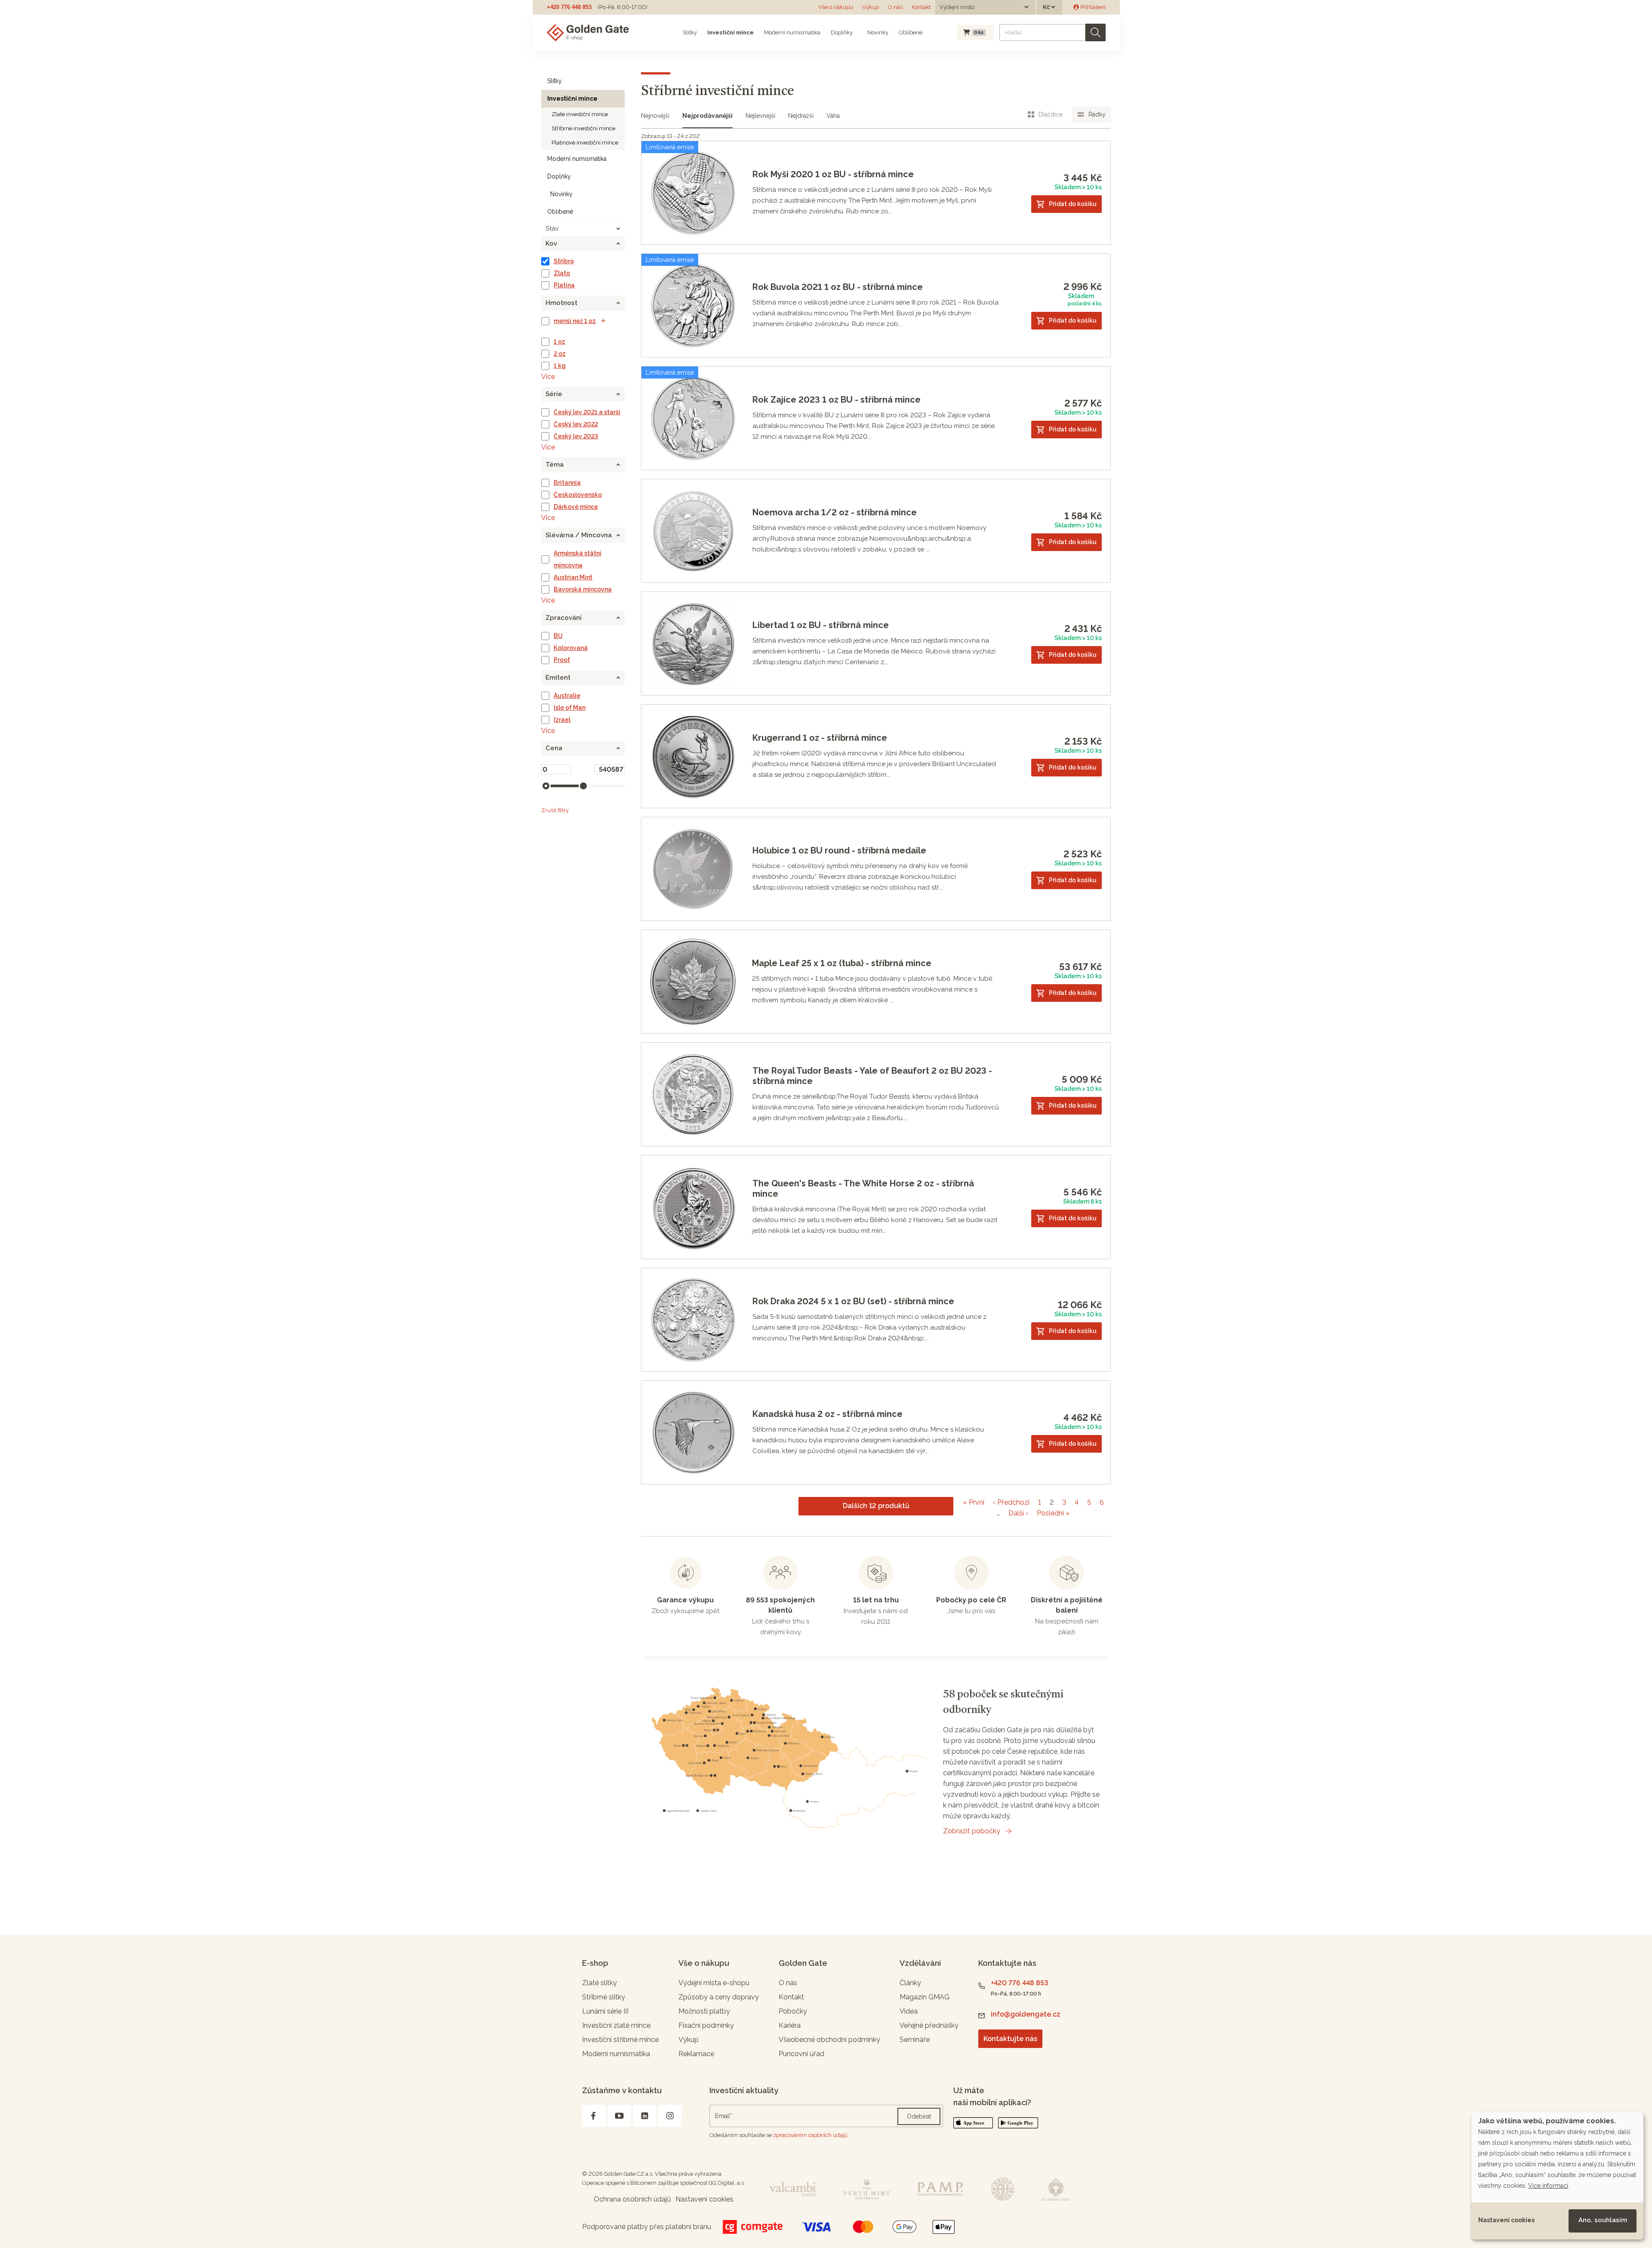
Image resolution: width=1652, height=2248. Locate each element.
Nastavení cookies (1506, 2220)
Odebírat (919, 2116)
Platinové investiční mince (585, 143)
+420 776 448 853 (569, 7)
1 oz (559, 342)
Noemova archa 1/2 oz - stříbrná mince (835, 512)
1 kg (560, 366)
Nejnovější (655, 116)
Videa (909, 2011)
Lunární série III (605, 2011)
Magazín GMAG (925, 1997)
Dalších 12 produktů (876, 1506)
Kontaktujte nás (1010, 2039)
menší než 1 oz (575, 321)
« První (974, 1502)
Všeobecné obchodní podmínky (829, 2040)
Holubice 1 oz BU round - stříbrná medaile (839, 850)
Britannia (567, 483)
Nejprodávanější (707, 116)
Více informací (1548, 2186)
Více (548, 377)
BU (558, 636)
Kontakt (921, 7)
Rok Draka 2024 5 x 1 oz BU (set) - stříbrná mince (853, 1301)
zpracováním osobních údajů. (811, 2135)
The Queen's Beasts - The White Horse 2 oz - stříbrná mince (863, 1189)
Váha (833, 116)
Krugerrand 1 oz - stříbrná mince (820, 738)
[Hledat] (1096, 32)
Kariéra (790, 2025)
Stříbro (564, 261)
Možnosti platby (704, 2011)
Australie (567, 696)
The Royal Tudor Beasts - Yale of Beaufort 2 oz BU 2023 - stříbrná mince (872, 1076)
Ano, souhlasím (1603, 2220)
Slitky (690, 32)
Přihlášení (1092, 7)
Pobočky (793, 2011)
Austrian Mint (573, 577)
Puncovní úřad (801, 2054)
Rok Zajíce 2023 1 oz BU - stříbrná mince (837, 400)
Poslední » (1053, 1513)
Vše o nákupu (836, 7)
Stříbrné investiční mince (583, 128)
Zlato (562, 273)
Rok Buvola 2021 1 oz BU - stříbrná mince (838, 287)
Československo (578, 495)
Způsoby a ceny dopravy (719, 1997)
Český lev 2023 (576, 436)
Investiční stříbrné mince (620, 2040)
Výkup (871, 7)
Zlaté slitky (599, 1983)
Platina (564, 285)
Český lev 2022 (576, 424)
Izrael (562, 720)
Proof (562, 660)
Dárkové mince (576, 507)
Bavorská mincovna (583, 589)
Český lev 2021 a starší (587, 412)
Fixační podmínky (706, 2025)
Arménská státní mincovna (578, 559)
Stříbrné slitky (604, 1997)
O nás (895, 7)
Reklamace (696, 2054)
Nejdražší (801, 116)
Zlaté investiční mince (580, 114)
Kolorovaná (571, 648)
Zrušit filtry (555, 810)
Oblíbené (911, 32)
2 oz (560, 354)
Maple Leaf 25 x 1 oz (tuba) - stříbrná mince (842, 963)
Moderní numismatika (792, 32)
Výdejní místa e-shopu (714, 1983)
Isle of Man (570, 708)
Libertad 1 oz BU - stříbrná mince (821, 625)
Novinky (877, 32)
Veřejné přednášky (929, 2025)
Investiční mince (730, 32)
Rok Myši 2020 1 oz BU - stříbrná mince (833, 174)
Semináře (915, 2040)
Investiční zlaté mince (616, 2025)
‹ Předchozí (1011, 1502)
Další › (1018, 1513)
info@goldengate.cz (1026, 2014)
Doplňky (842, 32)
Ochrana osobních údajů (632, 2199)
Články (910, 1983)
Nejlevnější (760, 116)
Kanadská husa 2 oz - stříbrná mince (828, 1414)
